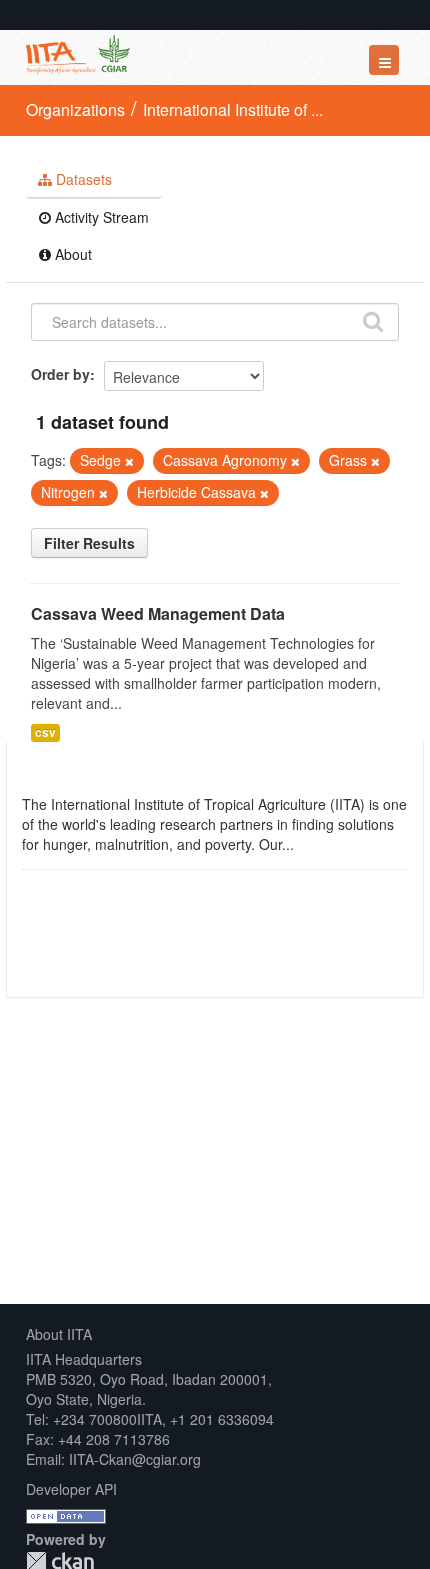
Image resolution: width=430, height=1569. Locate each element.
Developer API (71, 1489)
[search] (373, 320)
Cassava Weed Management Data (158, 613)
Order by (60, 374)
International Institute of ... (233, 109)
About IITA (59, 1334)
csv (45, 732)
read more (331, 844)
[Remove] (129, 461)
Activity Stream (100, 217)
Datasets (82, 179)
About (71, 254)
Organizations (75, 109)
